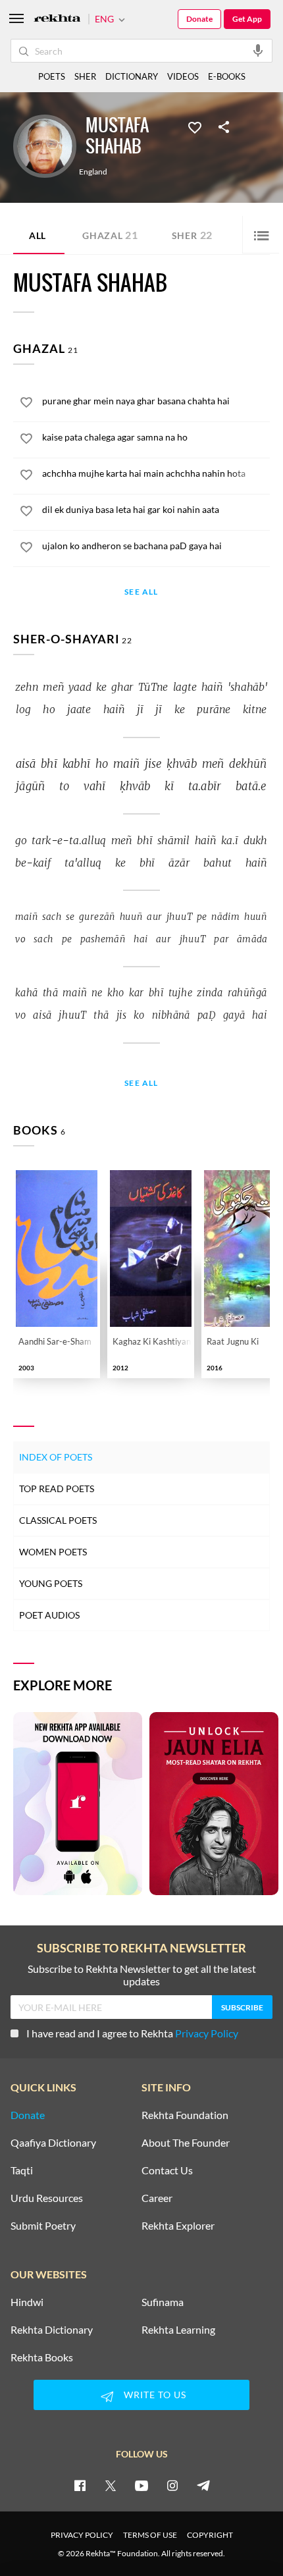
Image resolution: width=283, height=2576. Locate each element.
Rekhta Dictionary (52, 2330)
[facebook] (80, 2485)
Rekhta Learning (178, 2330)
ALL (38, 235)
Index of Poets (56, 1457)
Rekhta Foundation (185, 2115)
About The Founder (186, 2143)
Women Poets (53, 1552)
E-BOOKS (227, 76)
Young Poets (51, 1583)
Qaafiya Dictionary (53, 2143)
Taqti (22, 2170)
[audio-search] (258, 50)
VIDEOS (183, 76)
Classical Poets (58, 1520)
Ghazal (110, 235)
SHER (85, 76)
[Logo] (57, 19)
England (93, 172)
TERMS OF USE (150, 2535)
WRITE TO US (155, 2395)
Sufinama (163, 2302)
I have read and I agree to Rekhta (132, 2033)
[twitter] (111, 2485)
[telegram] (203, 2485)
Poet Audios (49, 1615)
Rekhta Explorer (178, 2226)
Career (157, 2198)
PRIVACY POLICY (82, 2535)
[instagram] (172, 2485)
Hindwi (27, 2302)
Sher (192, 235)
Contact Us (167, 2170)
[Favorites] (195, 126)
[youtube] (141, 2485)
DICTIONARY (132, 76)
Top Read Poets (57, 1489)
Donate (199, 19)
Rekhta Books (42, 2357)
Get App (247, 19)
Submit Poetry (43, 2226)
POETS (52, 76)
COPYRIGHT (210, 2535)
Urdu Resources (47, 2198)
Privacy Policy (207, 2033)
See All (141, 592)
